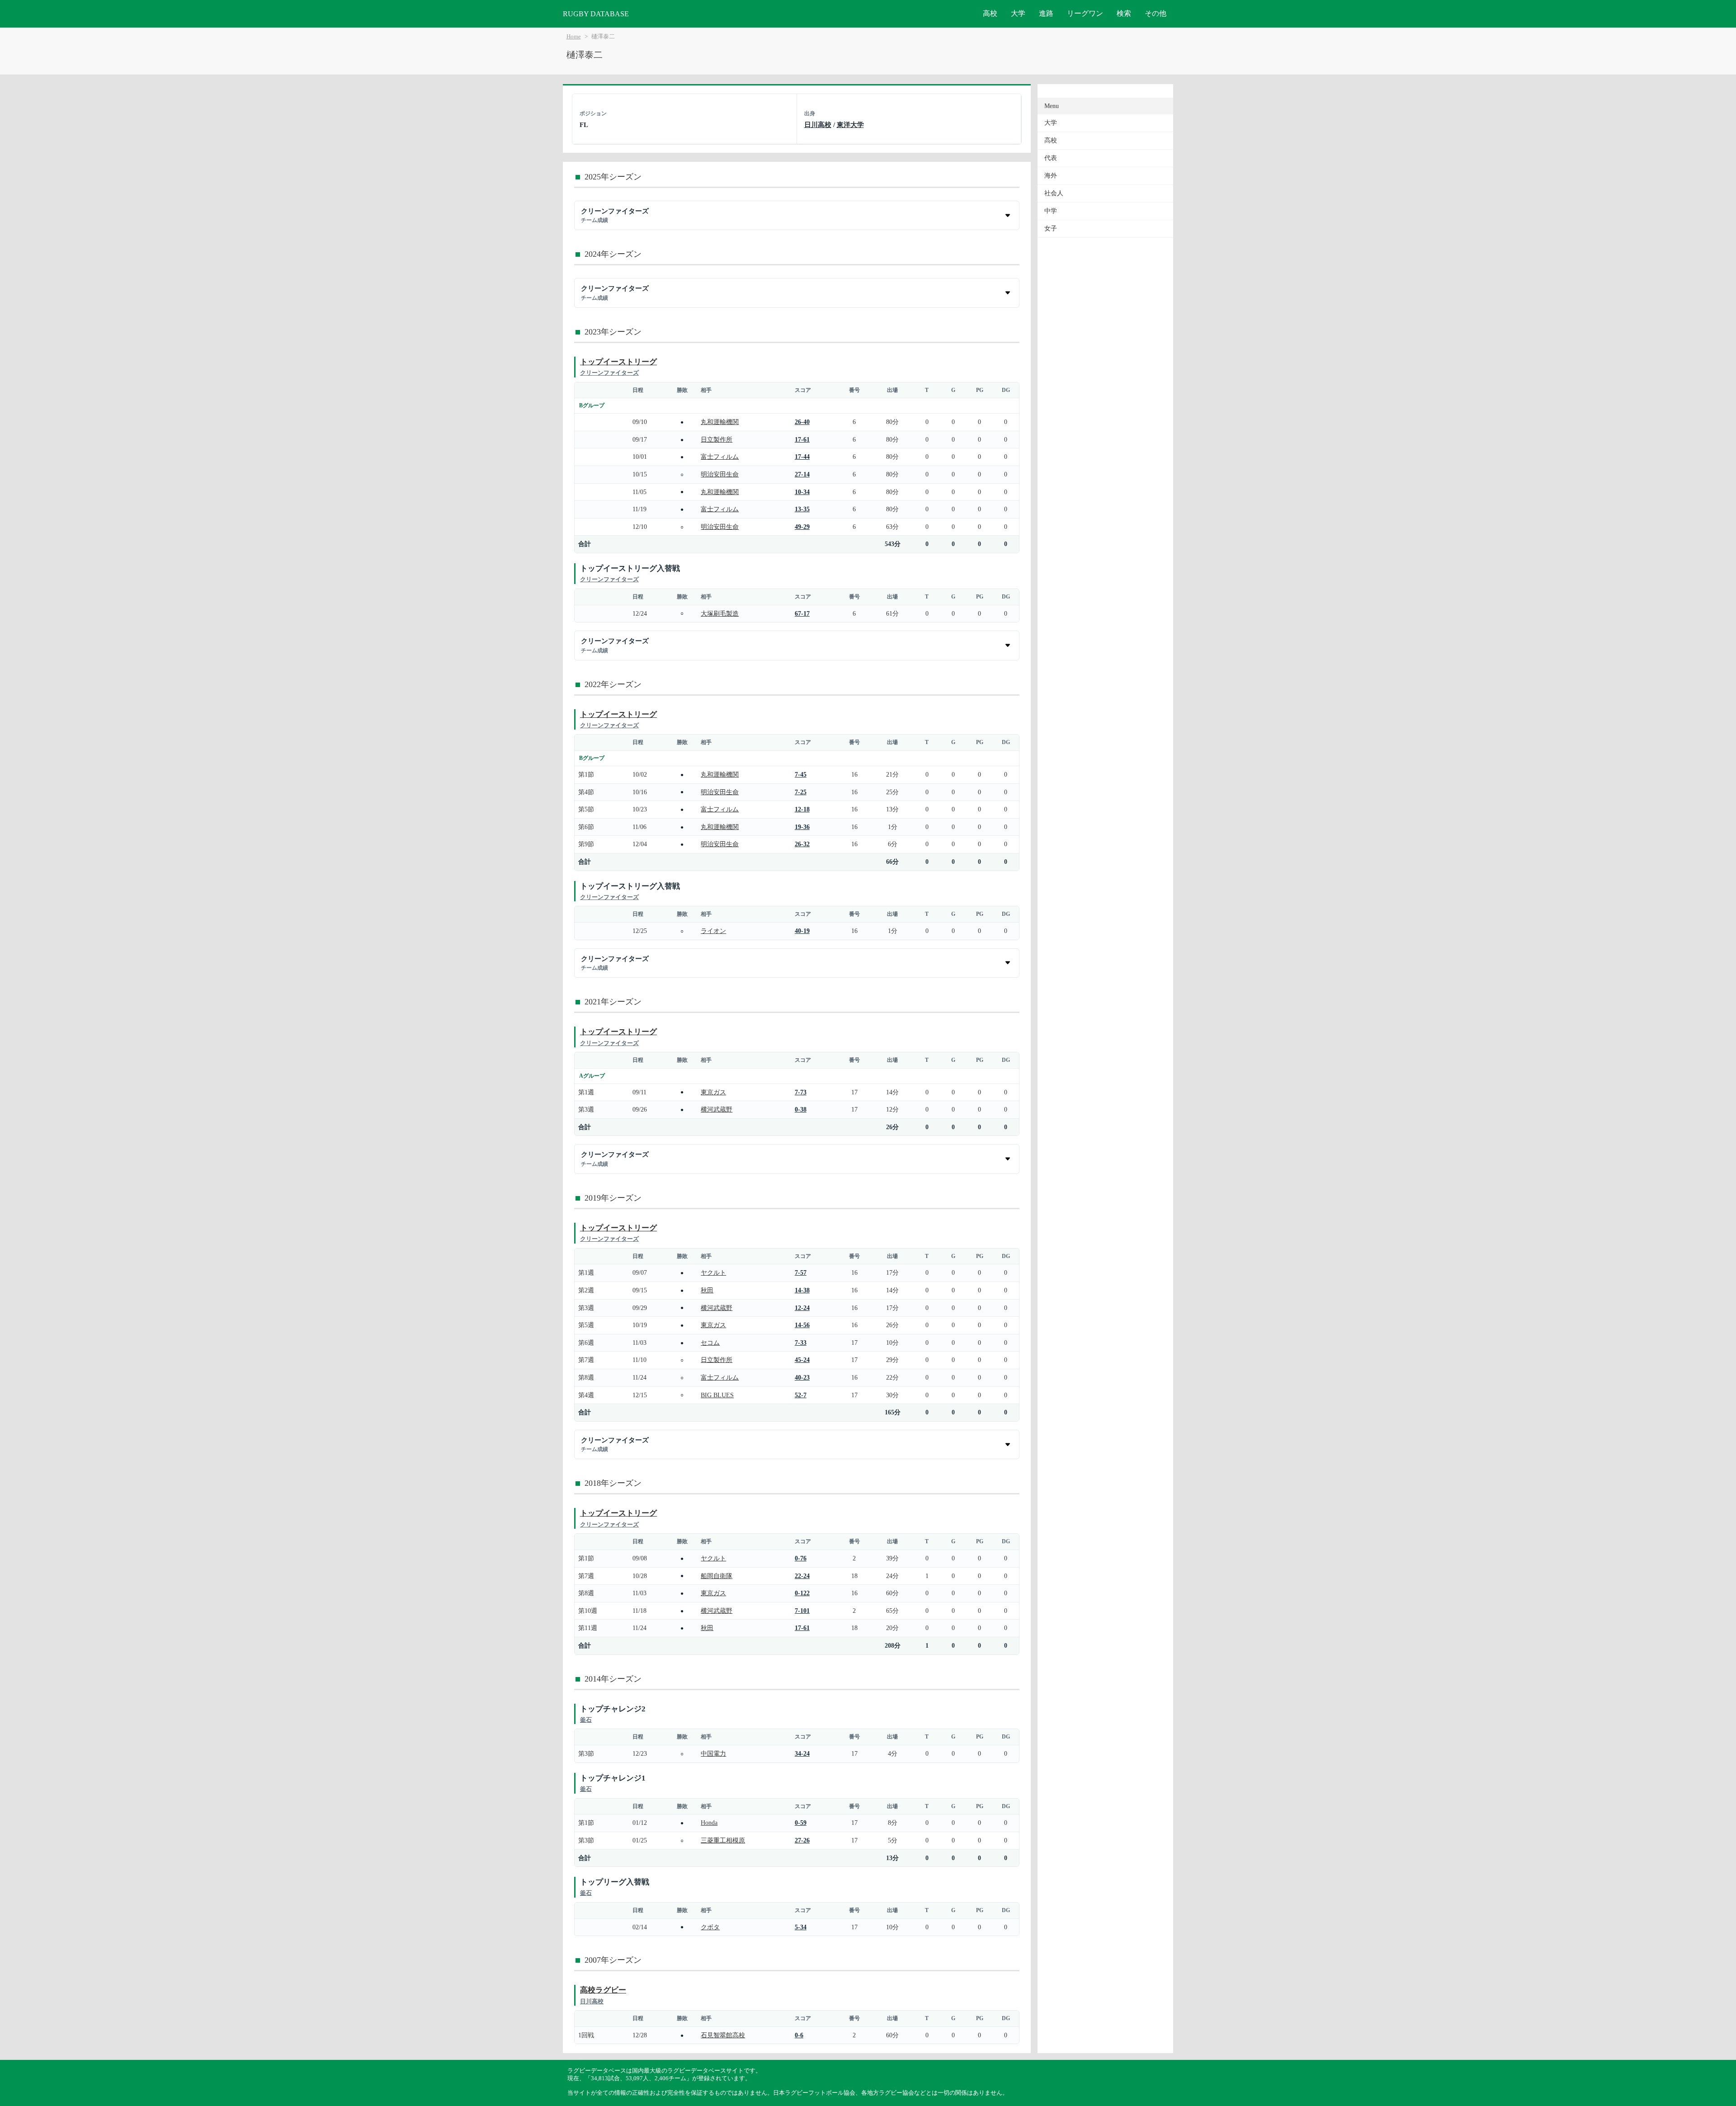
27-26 (802, 1840)
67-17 (802, 613)
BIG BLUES (717, 1395)
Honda (709, 1823)
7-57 (801, 1272)
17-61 (802, 439)
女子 (1051, 229)
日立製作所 (717, 439)
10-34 (802, 492)
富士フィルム (720, 457)
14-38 (802, 1290)
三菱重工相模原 (723, 1840)
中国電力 (713, 1753)
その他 (1156, 13)
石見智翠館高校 (723, 2035)
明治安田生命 (720, 474)
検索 (1124, 13)
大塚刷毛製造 (720, 613)
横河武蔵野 (717, 1109)
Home (574, 37)
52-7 (801, 1395)
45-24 (802, 1360)
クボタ (710, 1927)
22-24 (802, 1576)
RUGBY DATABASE (596, 14)
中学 (1051, 211)
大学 (1018, 13)
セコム (710, 1343)
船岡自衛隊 (717, 1576)
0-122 (802, 1593)
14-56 (802, 1325)
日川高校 (818, 125)
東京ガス (713, 1092)
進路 (1046, 13)
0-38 (801, 1109)
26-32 (802, 844)
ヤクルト (713, 1272)
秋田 (707, 1290)
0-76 (801, 1558)
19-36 (802, 827)
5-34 (801, 1927)
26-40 (802, 422)
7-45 (801, 774)
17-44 (802, 457)
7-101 (802, 1611)
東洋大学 (850, 125)
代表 (1051, 158)
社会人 (1054, 193)
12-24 (802, 1308)
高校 (990, 13)
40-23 (802, 1377)
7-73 (801, 1092)
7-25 (801, 792)
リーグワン (1085, 13)
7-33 (801, 1343)
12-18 (802, 809)
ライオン (713, 931)
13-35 (802, 509)
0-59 (801, 1823)
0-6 (799, 2035)
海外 (1051, 176)
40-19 (802, 931)
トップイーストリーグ (618, 362)
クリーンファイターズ (609, 373)
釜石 (586, 1720)
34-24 (802, 1753)
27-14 (802, 474)
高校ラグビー (603, 1990)
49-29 (802, 527)
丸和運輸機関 (720, 422)
